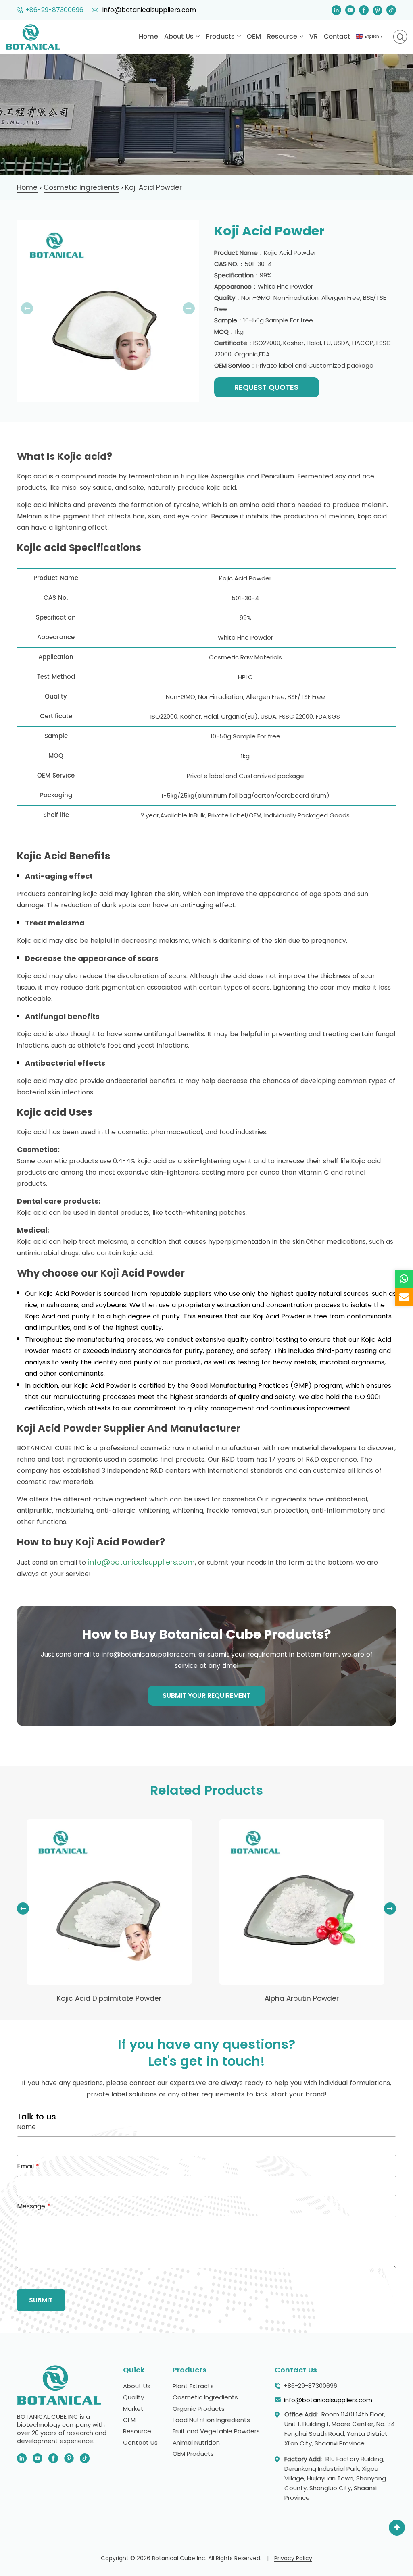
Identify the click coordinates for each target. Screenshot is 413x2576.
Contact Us (140, 2443)
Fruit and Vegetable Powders (216, 2432)
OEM (254, 37)
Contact (337, 37)
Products (221, 37)
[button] (390, 1909)
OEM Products (193, 2454)
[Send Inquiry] (404, 1297)
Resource (283, 37)
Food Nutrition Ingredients (211, 2420)
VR (314, 37)
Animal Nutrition (196, 2443)
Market (133, 2409)
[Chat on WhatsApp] (404, 1279)
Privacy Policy (293, 2559)
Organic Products (199, 2409)
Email (28, 2166)
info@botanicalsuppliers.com (148, 10)
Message (34, 2206)
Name (26, 2127)
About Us (180, 37)
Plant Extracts (193, 2386)
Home (148, 37)
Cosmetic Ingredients (205, 2398)
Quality (133, 2398)
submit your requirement (206, 1695)
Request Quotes (266, 387)
